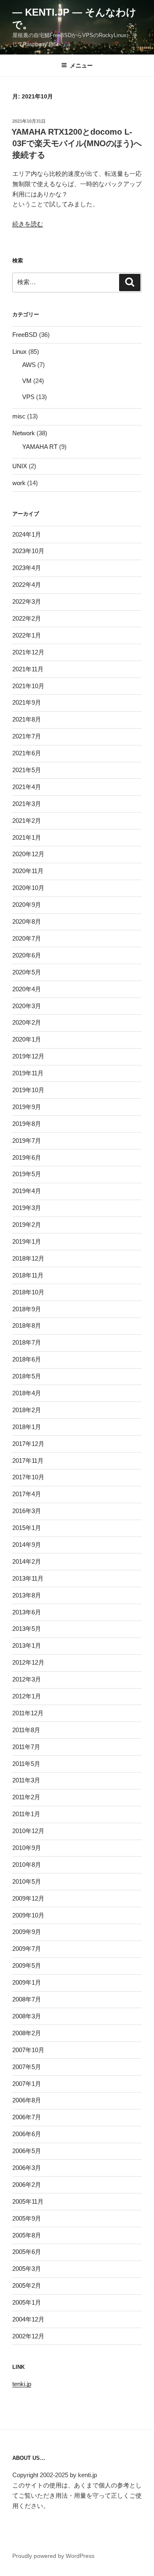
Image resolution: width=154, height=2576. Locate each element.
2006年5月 (27, 2151)
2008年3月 (27, 2016)
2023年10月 (28, 551)
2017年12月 (28, 1444)
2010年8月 (27, 1865)
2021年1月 (27, 837)
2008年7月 (27, 1999)
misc (19, 416)
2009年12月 (28, 1898)
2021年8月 (27, 719)
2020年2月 (27, 1022)
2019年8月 (27, 1124)
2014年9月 (27, 1545)
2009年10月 (28, 1915)
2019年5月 (27, 1174)
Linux (20, 351)
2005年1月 (27, 2302)
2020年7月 (27, 938)
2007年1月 (27, 2084)
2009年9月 (27, 1932)
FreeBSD (25, 335)
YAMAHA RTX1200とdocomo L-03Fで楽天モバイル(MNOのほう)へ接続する (77, 143)
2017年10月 (28, 1477)
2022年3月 (27, 601)
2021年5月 (27, 770)
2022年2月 (27, 618)
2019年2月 (27, 1225)
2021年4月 (27, 787)
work (19, 483)
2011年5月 (26, 1764)
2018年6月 (27, 1359)
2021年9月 (27, 702)
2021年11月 (28, 669)
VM (27, 381)
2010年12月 (28, 1831)
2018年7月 (27, 1342)
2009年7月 (27, 1949)
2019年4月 (27, 1191)
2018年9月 (27, 1309)
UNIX (20, 466)
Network (24, 433)
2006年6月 (27, 2134)
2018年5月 (27, 1376)
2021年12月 (28, 652)
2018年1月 (27, 1427)
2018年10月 (28, 1292)
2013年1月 (27, 1645)
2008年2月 (27, 2033)
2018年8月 (27, 1325)
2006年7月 (27, 2117)
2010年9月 (27, 1848)
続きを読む (28, 224)
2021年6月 (27, 753)
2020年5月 (27, 972)
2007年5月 (27, 2067)
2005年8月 (27, 2235)
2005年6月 (27, 2252)
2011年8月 (26, 1730)
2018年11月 (28, 1275)
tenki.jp (22, 2384)
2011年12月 (28, 1713)
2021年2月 (27, 821)
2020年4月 (27, 989)
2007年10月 (28, 2050)
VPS (28, 397)
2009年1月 (27, 1982)
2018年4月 (27, 1393)
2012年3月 (27, 1679)
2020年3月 (27, 1006)
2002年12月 (28, 2336)
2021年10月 (28, 686)
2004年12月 (28, 2319)
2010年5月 (27, 1881)
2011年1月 (26, 1814)
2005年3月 (27, 2269)
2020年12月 (28, 854)
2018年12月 (28, 1258)
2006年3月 (27, 2168)
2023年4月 (27, 568)
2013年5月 (27, 1629)
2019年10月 (28, 1090)
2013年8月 (27, 1595)
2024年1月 (27, 534)
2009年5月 (27, 1965)
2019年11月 (28, 1073)
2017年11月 (28, 1461)
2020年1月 (27, 1039)
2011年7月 (26, 1747)
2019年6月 (27, 1157)
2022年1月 (27, 635)
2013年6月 (27, 1612)
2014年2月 (27, 1561)
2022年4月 (27, 585)
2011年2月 (26, 1797)
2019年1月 (27, 1241)
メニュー (81, 65)
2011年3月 (26, 1780)
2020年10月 (28, 888)
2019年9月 (27, 1107)
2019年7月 (27, 1141)
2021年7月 (27, 736)
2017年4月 (27, 1494)
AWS (29, 365)
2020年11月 (28, 871)
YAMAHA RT (40, 447)
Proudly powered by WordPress (53, 2556)
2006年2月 (27, 2185)
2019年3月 (27, 1208)
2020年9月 (27, 905)
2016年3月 (27, 1511)
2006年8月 (27, 2100)
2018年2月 (27, 1410)
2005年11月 (28, 2201)
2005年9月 (27, 2218)
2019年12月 (28, 1056)
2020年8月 (27, 921)
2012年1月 (27, 1696)
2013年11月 (28, 1578)
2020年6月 (27, 955)
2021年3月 (27, 804)
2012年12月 (28, 1662)
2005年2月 (27, 2285)
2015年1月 (27, 1528)
